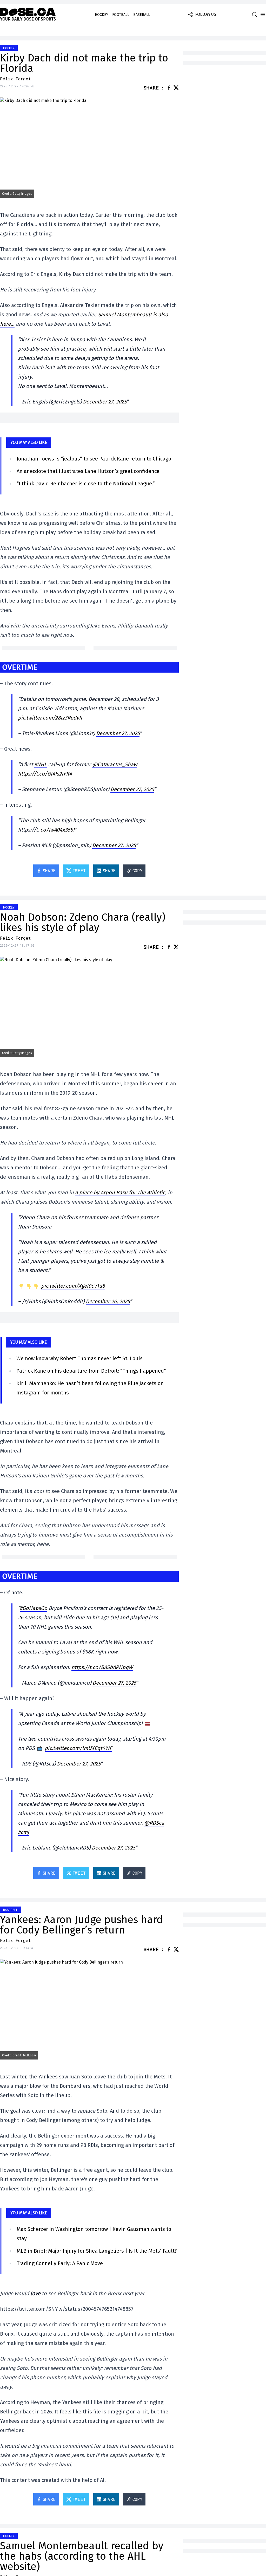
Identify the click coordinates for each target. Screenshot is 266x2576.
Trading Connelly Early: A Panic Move (60, 2263)
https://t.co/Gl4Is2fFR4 (45, 774)
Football (121, 15)
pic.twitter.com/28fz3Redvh (50, 718)
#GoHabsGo (34, 1608)
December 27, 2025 (105, 402)
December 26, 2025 (108, 1301)
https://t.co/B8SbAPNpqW (102, 1667)
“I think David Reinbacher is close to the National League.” (86, 484)
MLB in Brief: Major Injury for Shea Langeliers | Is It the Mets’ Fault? (97, 2251)
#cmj (24, 1832)
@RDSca (154, 1823)
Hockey (101, 15)
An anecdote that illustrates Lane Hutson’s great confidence (88, 471)
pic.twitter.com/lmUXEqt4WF (78, 1748)
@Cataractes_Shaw (115, 764)
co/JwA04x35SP (58, 830)
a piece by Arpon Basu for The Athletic (120, 1192)
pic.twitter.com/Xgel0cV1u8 (73, 1286)
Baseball (142, 15)
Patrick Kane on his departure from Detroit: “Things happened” (91, 1371)
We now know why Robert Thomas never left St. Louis (79, 1358)
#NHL (41, 764)
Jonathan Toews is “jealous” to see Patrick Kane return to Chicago (94, 459)
